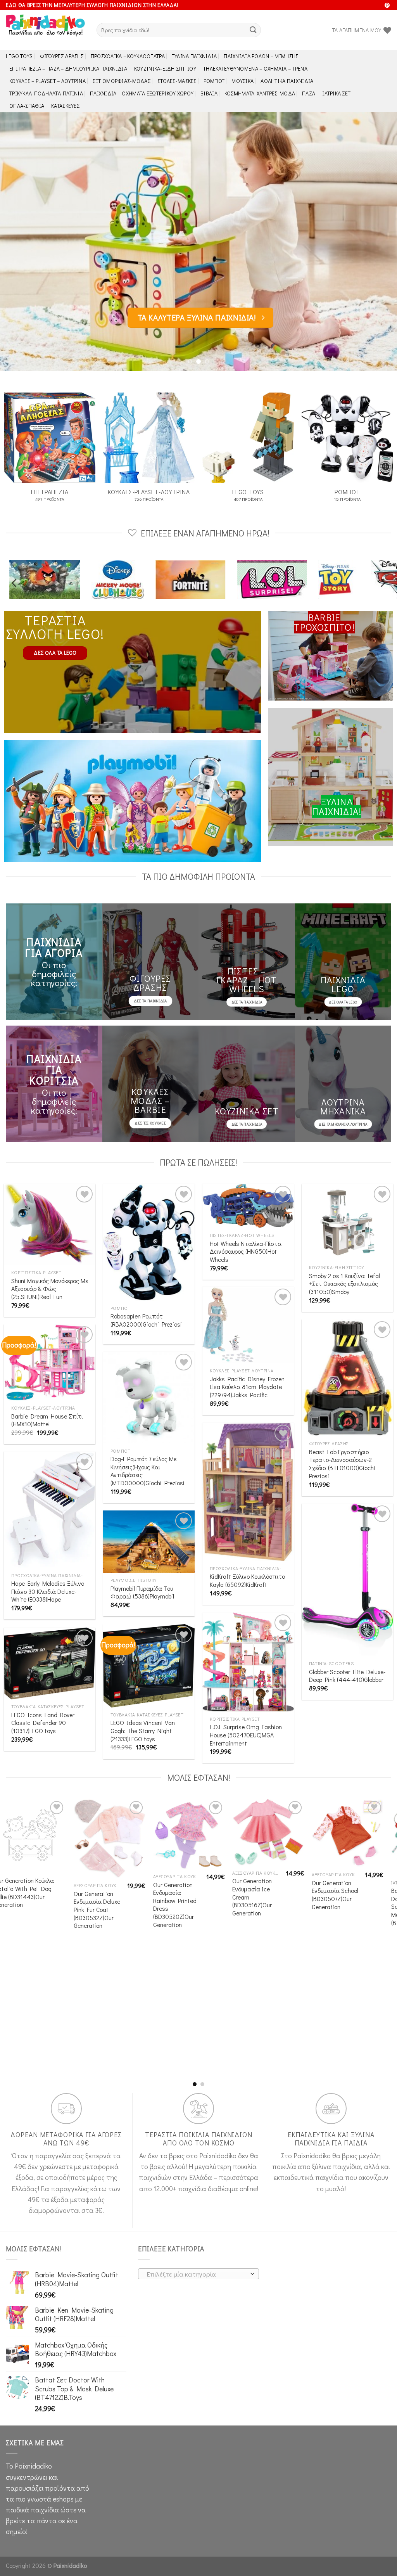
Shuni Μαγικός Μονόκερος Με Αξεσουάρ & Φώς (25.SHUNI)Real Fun (50, 1289)
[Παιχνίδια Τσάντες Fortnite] (42, 580)
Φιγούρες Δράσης (62, 56)
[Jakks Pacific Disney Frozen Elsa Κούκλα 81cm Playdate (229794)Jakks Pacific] (248, 1325)
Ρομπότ (214, 81)
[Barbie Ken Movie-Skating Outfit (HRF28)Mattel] (111, 1913)
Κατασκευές (65, 106)
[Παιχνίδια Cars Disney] (253, 580)
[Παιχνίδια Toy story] (190, 580)
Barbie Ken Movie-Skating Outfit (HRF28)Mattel (94, 2054)
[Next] (379, 241)
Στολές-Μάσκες (177, 81)
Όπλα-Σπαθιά (27, 106)
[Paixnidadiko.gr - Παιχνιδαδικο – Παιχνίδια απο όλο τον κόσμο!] (45, 30)
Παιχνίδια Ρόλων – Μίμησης (261, 56)
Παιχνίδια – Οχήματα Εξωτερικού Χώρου (142, 93)
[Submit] (253, 30)
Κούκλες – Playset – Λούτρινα (47, 81)
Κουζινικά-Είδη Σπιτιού (165, 68)
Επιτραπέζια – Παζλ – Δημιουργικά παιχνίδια (68, 68)
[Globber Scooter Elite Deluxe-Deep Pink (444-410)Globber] (347, 1580)
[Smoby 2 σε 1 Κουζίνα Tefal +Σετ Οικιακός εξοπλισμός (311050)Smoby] (347, 1222)
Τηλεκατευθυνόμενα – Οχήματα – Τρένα (255, 68)
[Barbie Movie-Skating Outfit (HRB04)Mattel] (191, 1879)
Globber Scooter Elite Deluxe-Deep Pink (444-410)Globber (347, 1676)
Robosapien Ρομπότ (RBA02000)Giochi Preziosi (146, 1320)
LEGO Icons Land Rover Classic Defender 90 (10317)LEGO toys (43, 1723)
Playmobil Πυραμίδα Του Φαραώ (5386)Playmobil (142, 1592)
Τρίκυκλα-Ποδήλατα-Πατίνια (46, 93)
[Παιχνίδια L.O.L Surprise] (123, 580)
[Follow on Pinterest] (387, 6)
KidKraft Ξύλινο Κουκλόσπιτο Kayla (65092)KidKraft (247, 1580)
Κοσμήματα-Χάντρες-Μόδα (260, 93)
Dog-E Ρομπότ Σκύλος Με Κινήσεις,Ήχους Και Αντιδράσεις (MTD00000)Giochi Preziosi (148, 1471)
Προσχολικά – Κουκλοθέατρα (128, 56)
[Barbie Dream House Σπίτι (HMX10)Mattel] (50, 1362)
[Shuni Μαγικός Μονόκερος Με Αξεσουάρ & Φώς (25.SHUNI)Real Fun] (50, 1225)
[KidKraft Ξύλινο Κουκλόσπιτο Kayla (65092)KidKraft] (248, 1492)
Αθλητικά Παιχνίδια (287, 81)
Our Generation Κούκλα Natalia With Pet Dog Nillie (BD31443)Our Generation (343, 1893)
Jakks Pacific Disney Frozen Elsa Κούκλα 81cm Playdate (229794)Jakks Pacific (247, 1387)
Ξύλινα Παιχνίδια (194, 56)
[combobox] (198, 2274)
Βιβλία (209, 93)
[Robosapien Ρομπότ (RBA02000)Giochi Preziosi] (149, 1242)
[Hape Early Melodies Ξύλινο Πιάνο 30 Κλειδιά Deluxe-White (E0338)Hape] (50, 1510)
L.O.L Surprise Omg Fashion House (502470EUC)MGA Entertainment (246, 1735)
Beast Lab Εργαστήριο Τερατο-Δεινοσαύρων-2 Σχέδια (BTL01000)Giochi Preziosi (342, 1464)
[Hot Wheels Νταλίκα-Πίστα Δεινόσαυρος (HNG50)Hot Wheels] (248, 1206)
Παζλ (309, 93)
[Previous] (18, 241)
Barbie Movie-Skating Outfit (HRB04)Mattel (174, 1982)
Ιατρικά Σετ (336, 93)
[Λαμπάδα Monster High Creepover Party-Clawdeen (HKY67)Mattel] (270, 1844)
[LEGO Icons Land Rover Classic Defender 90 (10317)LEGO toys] (50, 1663)
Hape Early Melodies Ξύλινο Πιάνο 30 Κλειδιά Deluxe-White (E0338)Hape (48, 1591)
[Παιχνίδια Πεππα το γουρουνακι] (324, 580)
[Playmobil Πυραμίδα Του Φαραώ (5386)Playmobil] (149, 1542)
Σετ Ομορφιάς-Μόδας (122, 81)
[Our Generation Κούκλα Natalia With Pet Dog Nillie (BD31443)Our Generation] (350, 1835)
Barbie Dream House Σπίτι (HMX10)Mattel (47, 1420)
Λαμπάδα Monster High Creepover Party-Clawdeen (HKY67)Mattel (256, 1921)
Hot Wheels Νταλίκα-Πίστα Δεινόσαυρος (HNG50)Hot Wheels (246, 1252)
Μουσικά (243, 81)
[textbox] (196, 2274)
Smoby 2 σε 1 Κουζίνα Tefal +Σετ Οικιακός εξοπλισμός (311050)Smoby (344, 1284)
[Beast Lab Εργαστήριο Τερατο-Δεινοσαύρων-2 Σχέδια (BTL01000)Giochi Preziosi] (347, 1378)
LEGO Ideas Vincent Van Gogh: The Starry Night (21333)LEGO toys (143, 1731)
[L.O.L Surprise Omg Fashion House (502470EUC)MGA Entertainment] (248, 1662)
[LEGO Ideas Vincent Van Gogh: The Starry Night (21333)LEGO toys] (149, 1666)
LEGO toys (19, 56)
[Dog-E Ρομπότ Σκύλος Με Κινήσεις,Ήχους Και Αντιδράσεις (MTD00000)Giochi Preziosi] (149, 1398)
